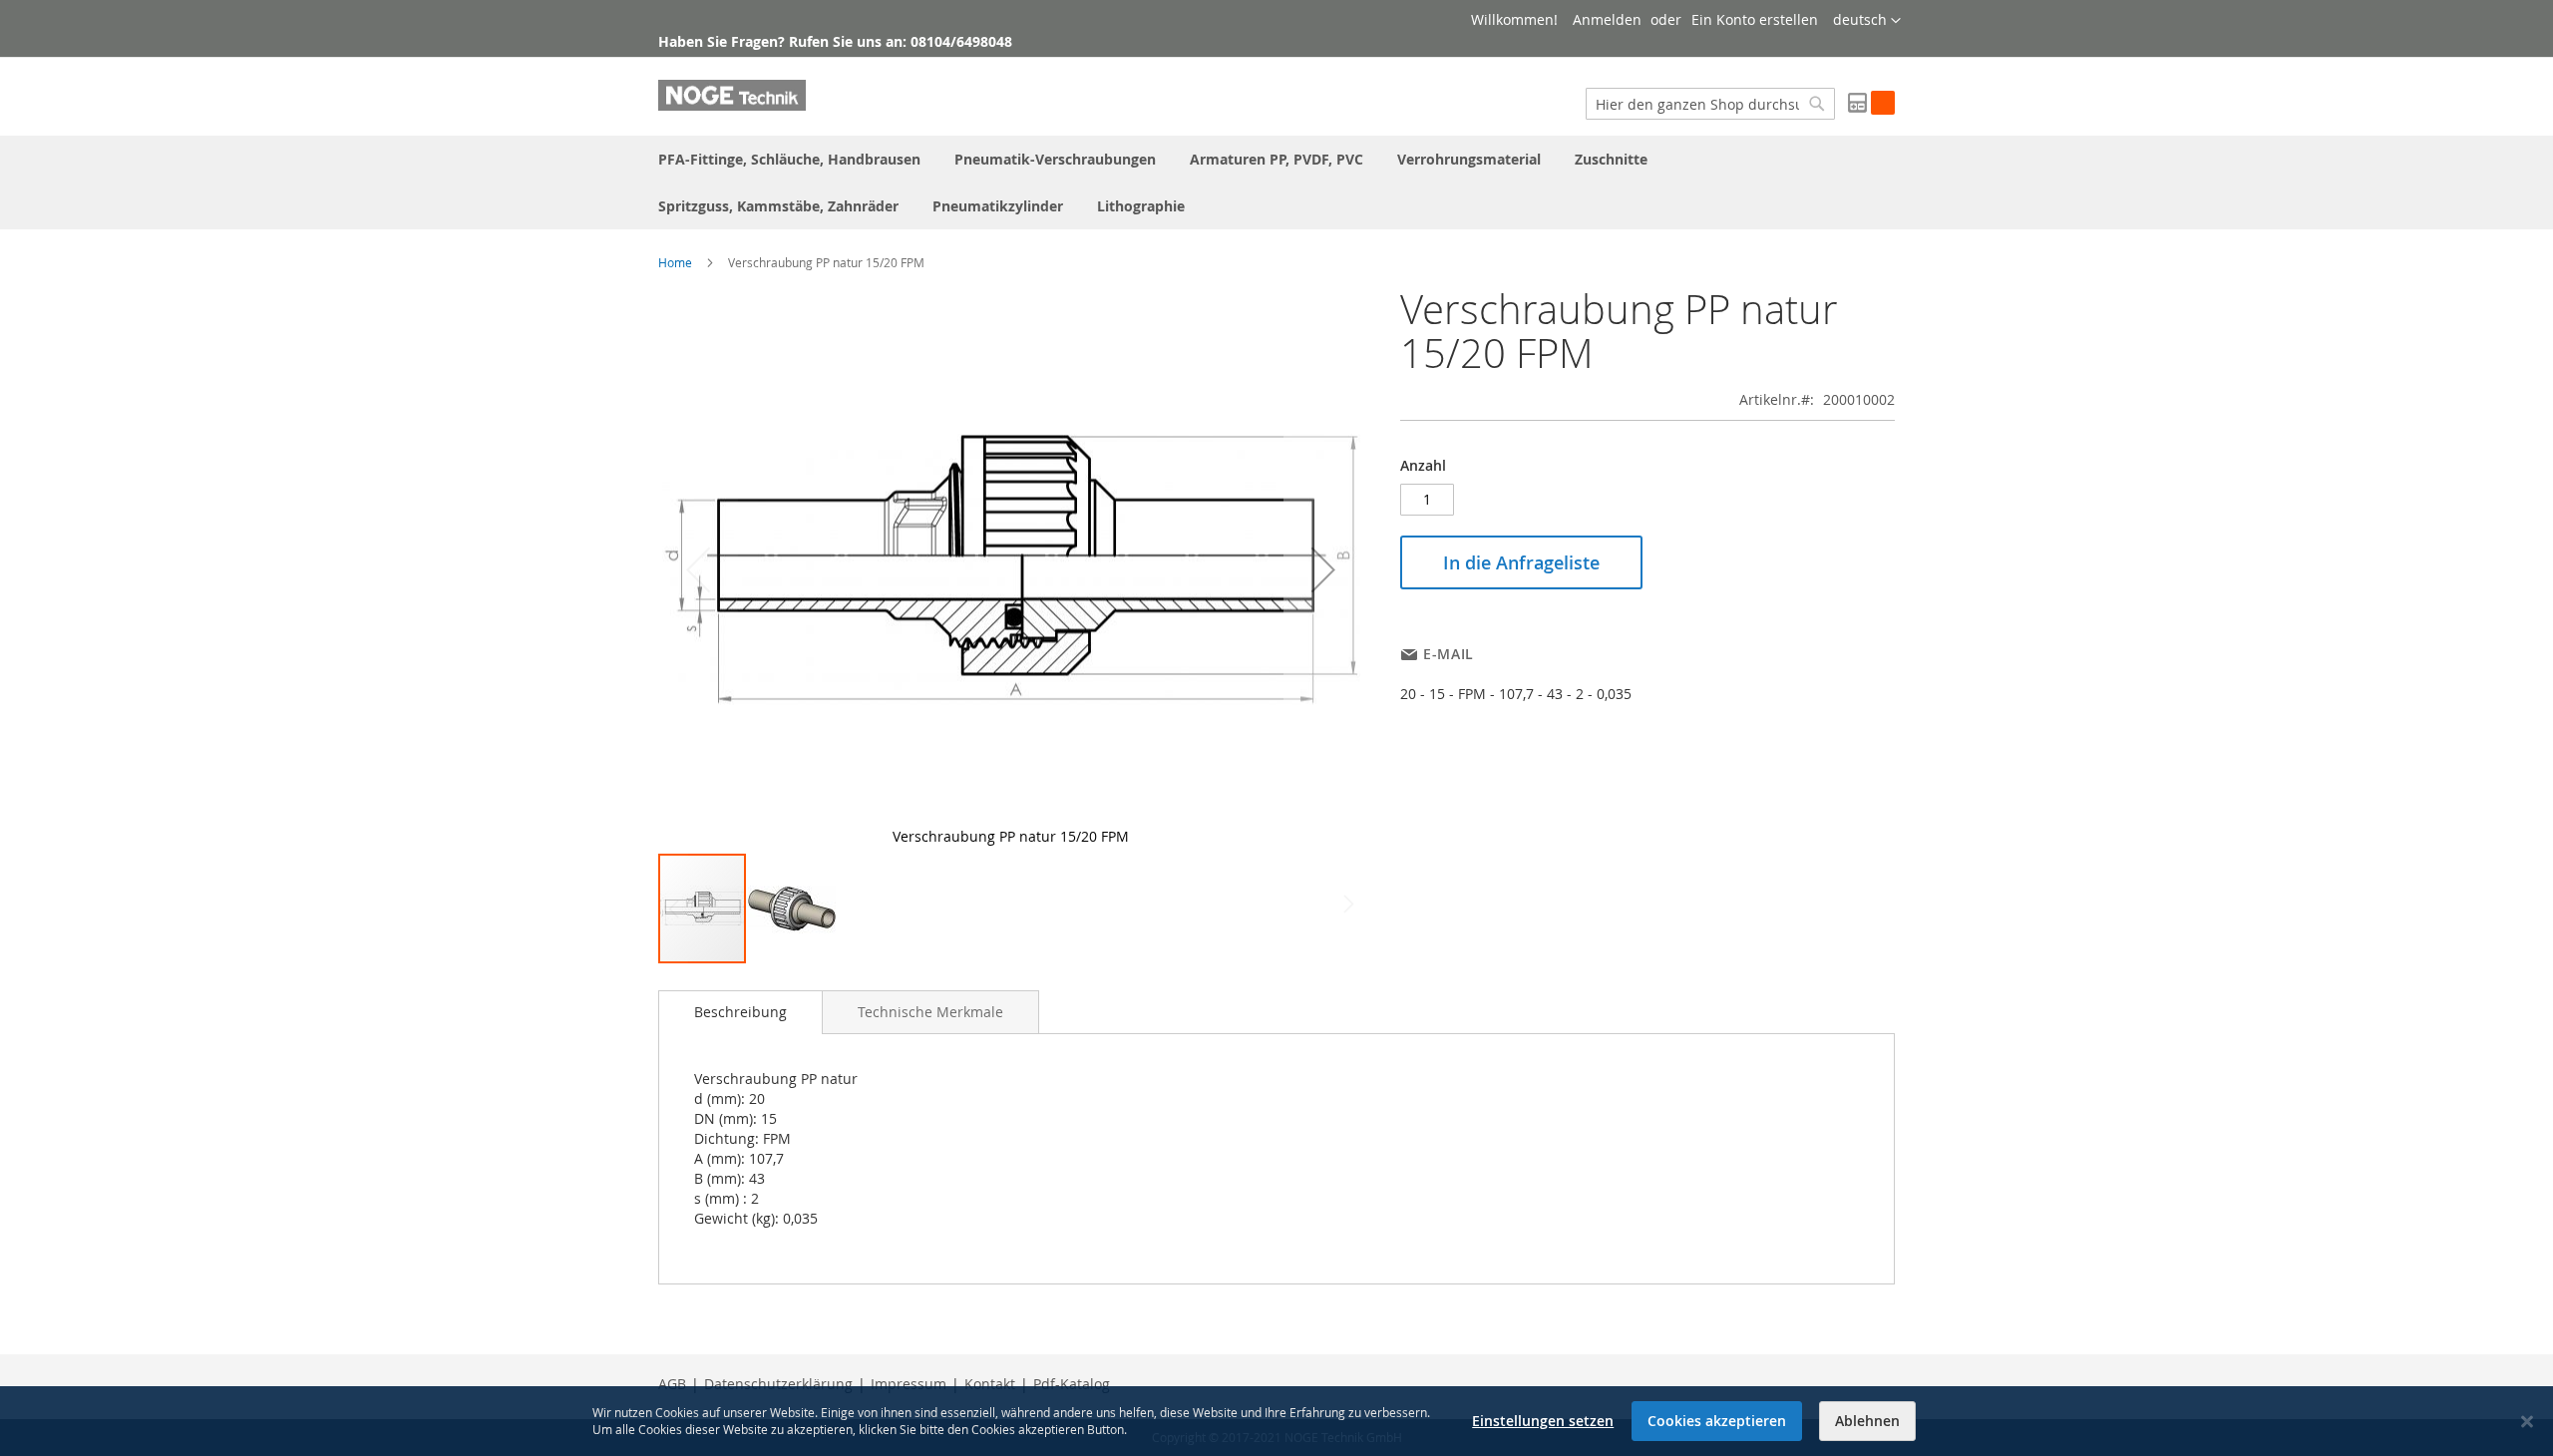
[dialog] (1276, 1421)
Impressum (909, 1384)
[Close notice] (2527, 1422)
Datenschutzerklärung (778, 1384)
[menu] (1276, 182)
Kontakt (990, 1384)
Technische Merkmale (930, 1012)
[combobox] (1710, 104)
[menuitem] (789, 159)
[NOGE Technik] (732, 95)
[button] (1867, 21)
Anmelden (1607, 19)
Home (675, 262)
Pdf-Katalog (1072, 1384)
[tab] (740, 1012)
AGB (672, 1384)
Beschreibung (740, 1012)
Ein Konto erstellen (1755, 19)
